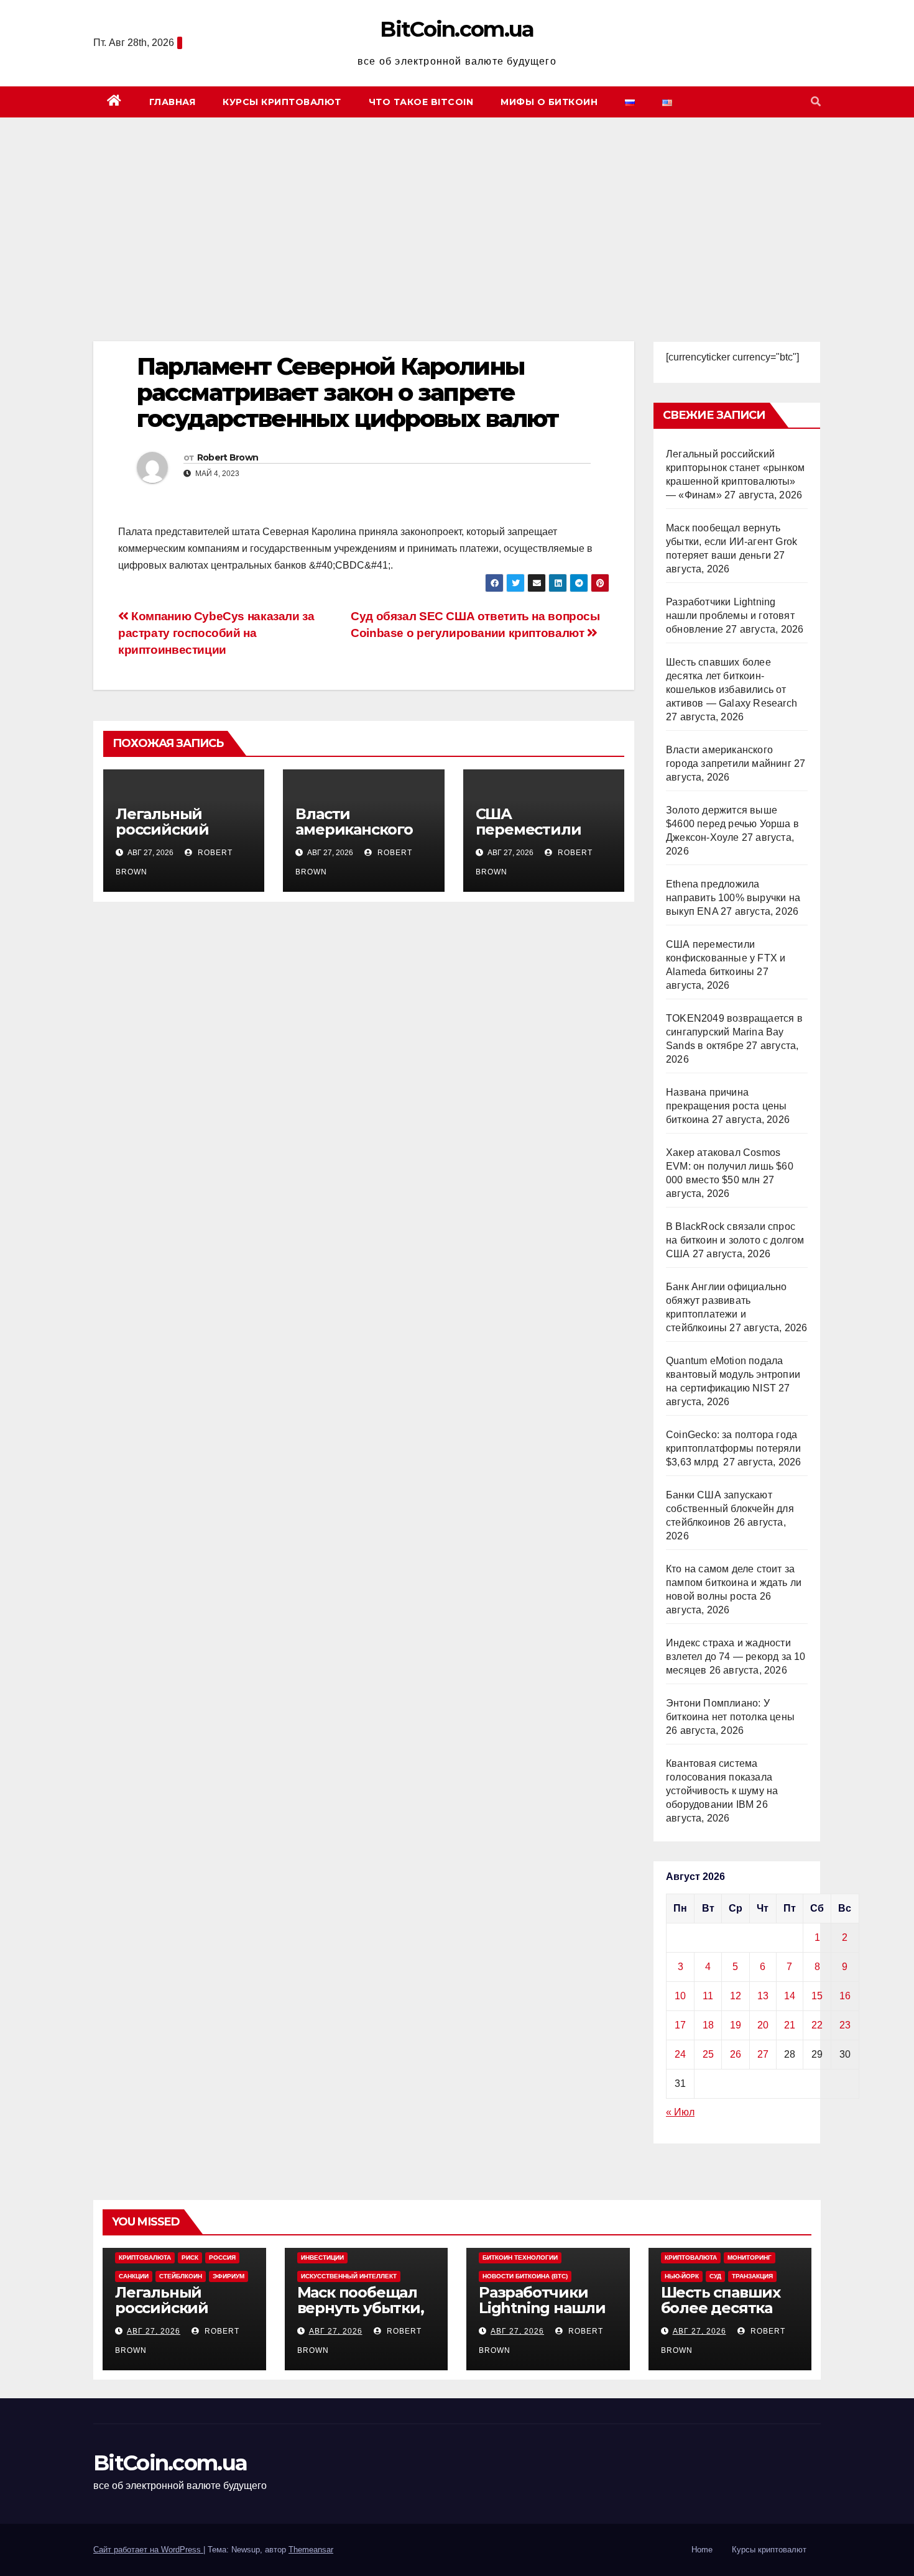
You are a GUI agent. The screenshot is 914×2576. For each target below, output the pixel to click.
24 (680, 2054)
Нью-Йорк (682, 2276)
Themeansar (311, 2550)
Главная (173, 102)
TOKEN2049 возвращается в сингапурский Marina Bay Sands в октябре (734, 1032)
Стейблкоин (181, 2276)
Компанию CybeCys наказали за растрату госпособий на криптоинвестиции (216, 633)
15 (817, 1996)
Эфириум (228, 2276)
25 (708, 2054)
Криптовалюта (145, 2257)
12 (736, 1996)
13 (763, 1996)
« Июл (680, 2112)
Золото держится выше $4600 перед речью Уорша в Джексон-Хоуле (732, 824)
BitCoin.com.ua (457, 29)
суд (715, 2276)
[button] (816, 102)
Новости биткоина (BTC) (525, 2276)
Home (702, 2550)
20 (763, 2025)
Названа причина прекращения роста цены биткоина (726, 1106)
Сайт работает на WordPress (148, 2550)
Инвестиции (322, 2257)
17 (680, 2025)
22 (817, 2025)
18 (708, 2025)
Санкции (134, 2276)
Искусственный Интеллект (349, 2276)
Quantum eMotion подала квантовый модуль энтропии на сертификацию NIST (733, 1374)
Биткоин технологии (520, 2257)
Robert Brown (228, 457)
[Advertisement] (457, 211)
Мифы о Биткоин (549, 102)
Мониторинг (750, 2257)
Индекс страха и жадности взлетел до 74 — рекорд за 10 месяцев (736, 1657)
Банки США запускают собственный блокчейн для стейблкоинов (730, 1509)
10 (680, 1996)
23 (845, 2025)
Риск (190, 2257)
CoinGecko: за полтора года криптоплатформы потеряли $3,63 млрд (733, 1448)
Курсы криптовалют (282, 102)
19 (736, 2025)
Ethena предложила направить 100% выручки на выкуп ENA (733, 898)
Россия (222, 2257)
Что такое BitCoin (421, 102)
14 (790, 1996)
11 (708, 1996)
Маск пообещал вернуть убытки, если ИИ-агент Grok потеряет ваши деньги (732, 542)
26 (736, 2054)
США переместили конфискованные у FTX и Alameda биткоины (726, 958)
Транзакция (752, 2276)
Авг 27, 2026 (154, 2331)
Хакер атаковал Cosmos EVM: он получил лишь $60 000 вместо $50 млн (730, 1166)
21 (790, 2025)
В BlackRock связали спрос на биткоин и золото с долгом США (735, 1240)
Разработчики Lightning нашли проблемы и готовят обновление (730, 616)
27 (763, 2054)
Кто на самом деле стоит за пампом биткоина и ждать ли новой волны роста (734, 1583)
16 (845, 1996)
